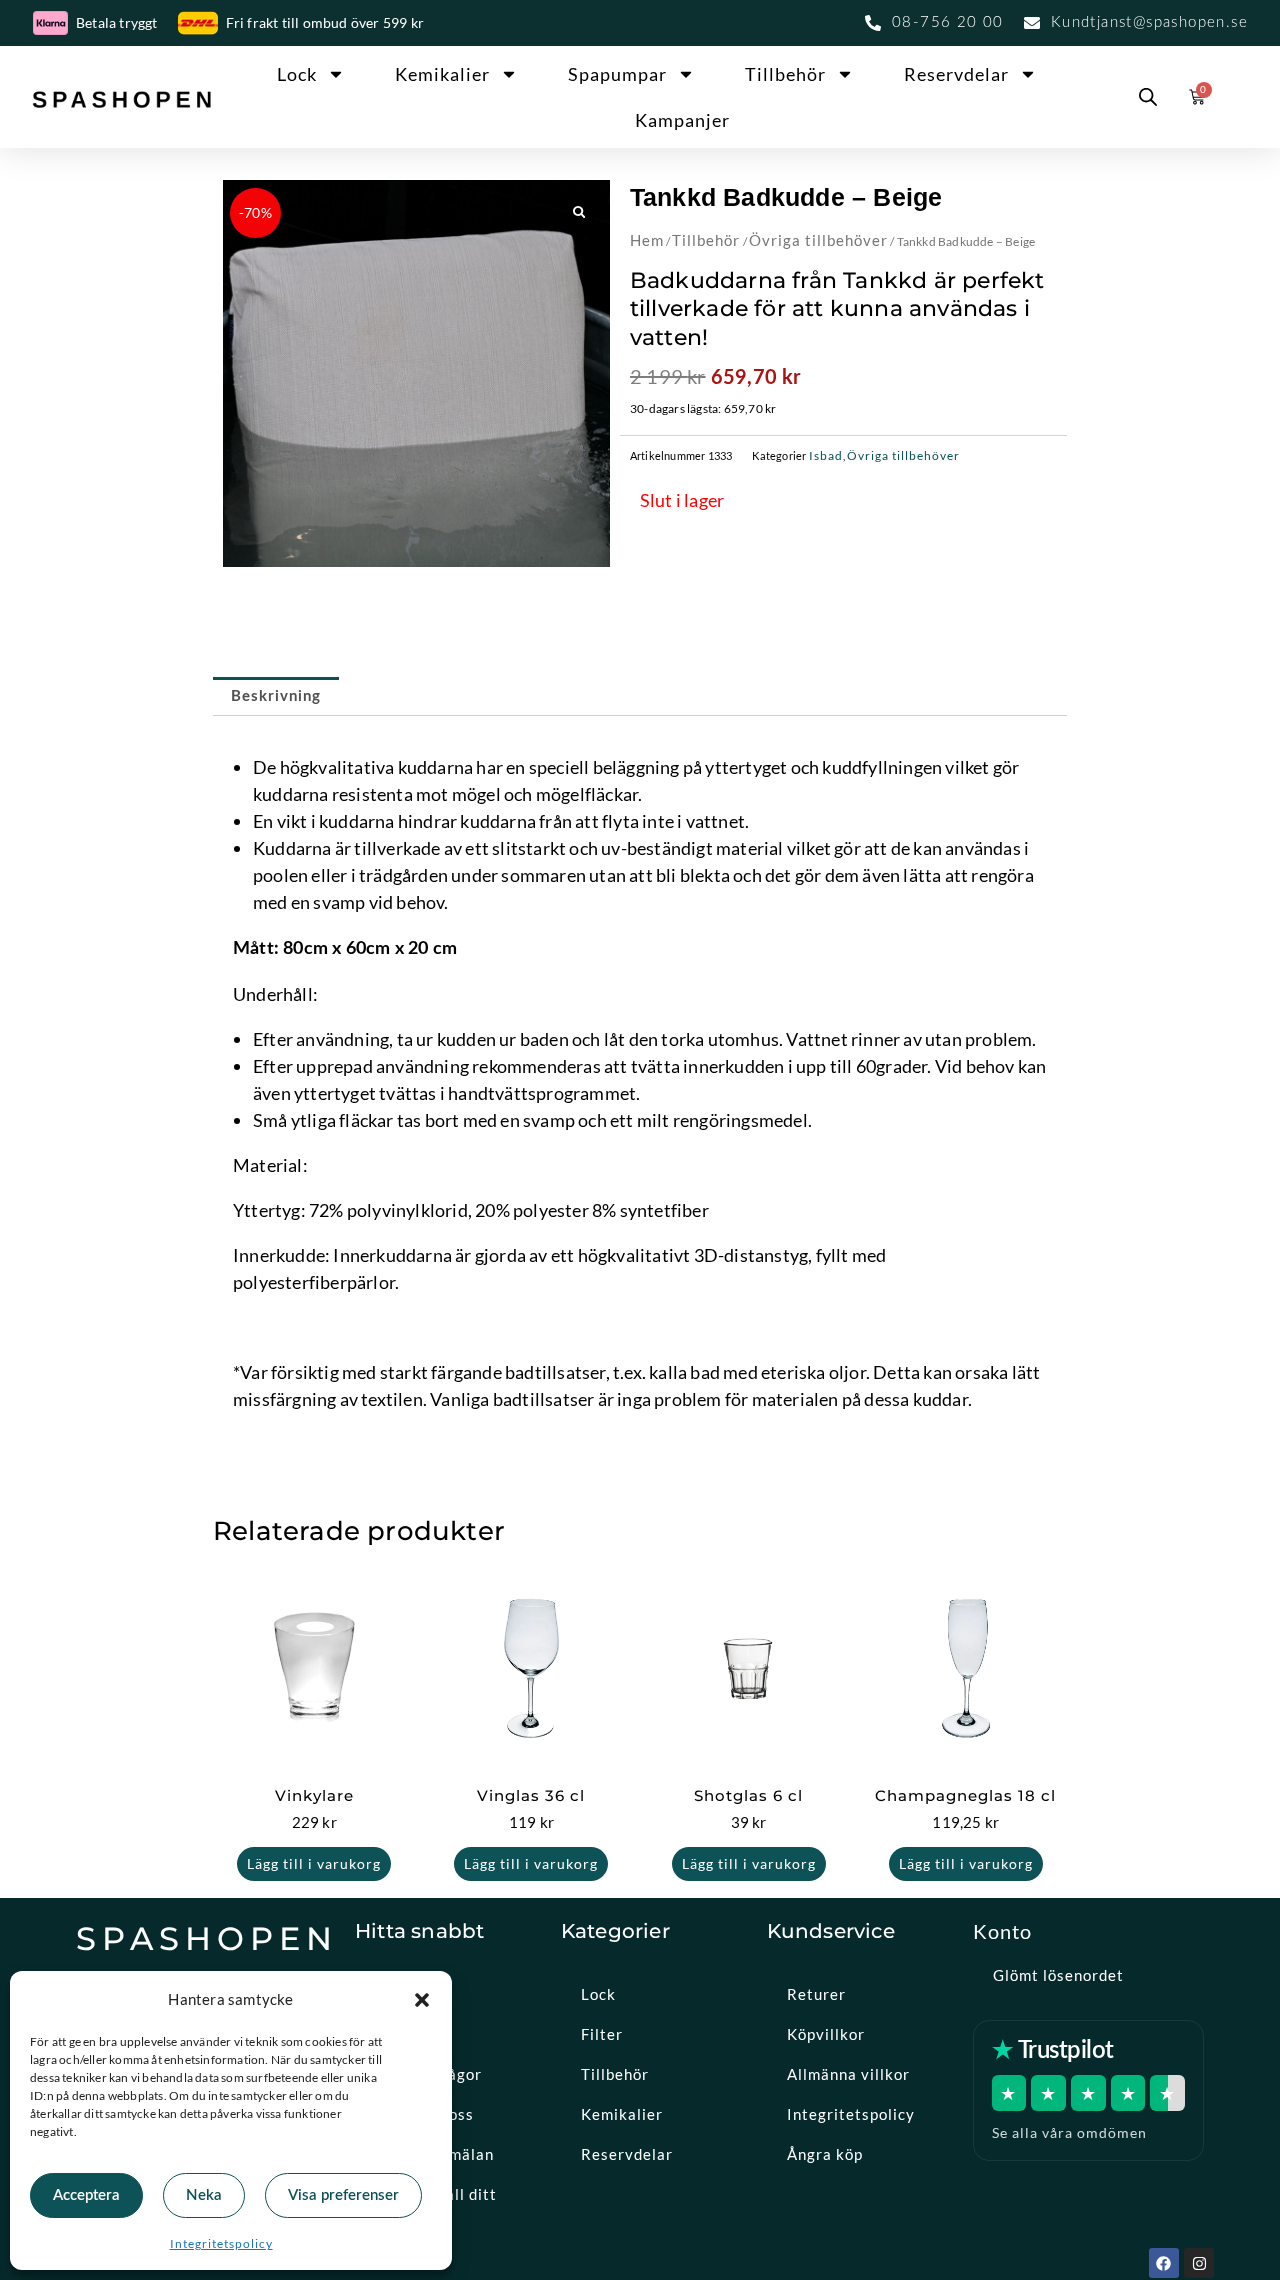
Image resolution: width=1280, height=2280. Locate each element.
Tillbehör (785, 74)
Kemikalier (442, 74)
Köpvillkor (826, 2034)
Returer (816, 1994)
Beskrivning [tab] (276, 696)
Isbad (826, 455)
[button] (422, 2000)
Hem (647, 240)
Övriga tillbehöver (818, 240)
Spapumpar (617, 74)
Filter (602, 2034)
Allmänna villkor (848, 2074)
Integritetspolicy (221, 2243)
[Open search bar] (1148, 97)
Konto (1002, 1931)
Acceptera (86, 2195)
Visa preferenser (343, 2195)
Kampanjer (682, 120)
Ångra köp (825, 2154)
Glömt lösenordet (1058, 1975)
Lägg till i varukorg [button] (314, 1863)
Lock (297, 74)
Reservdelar (956, 74)
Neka (204, 2195)
